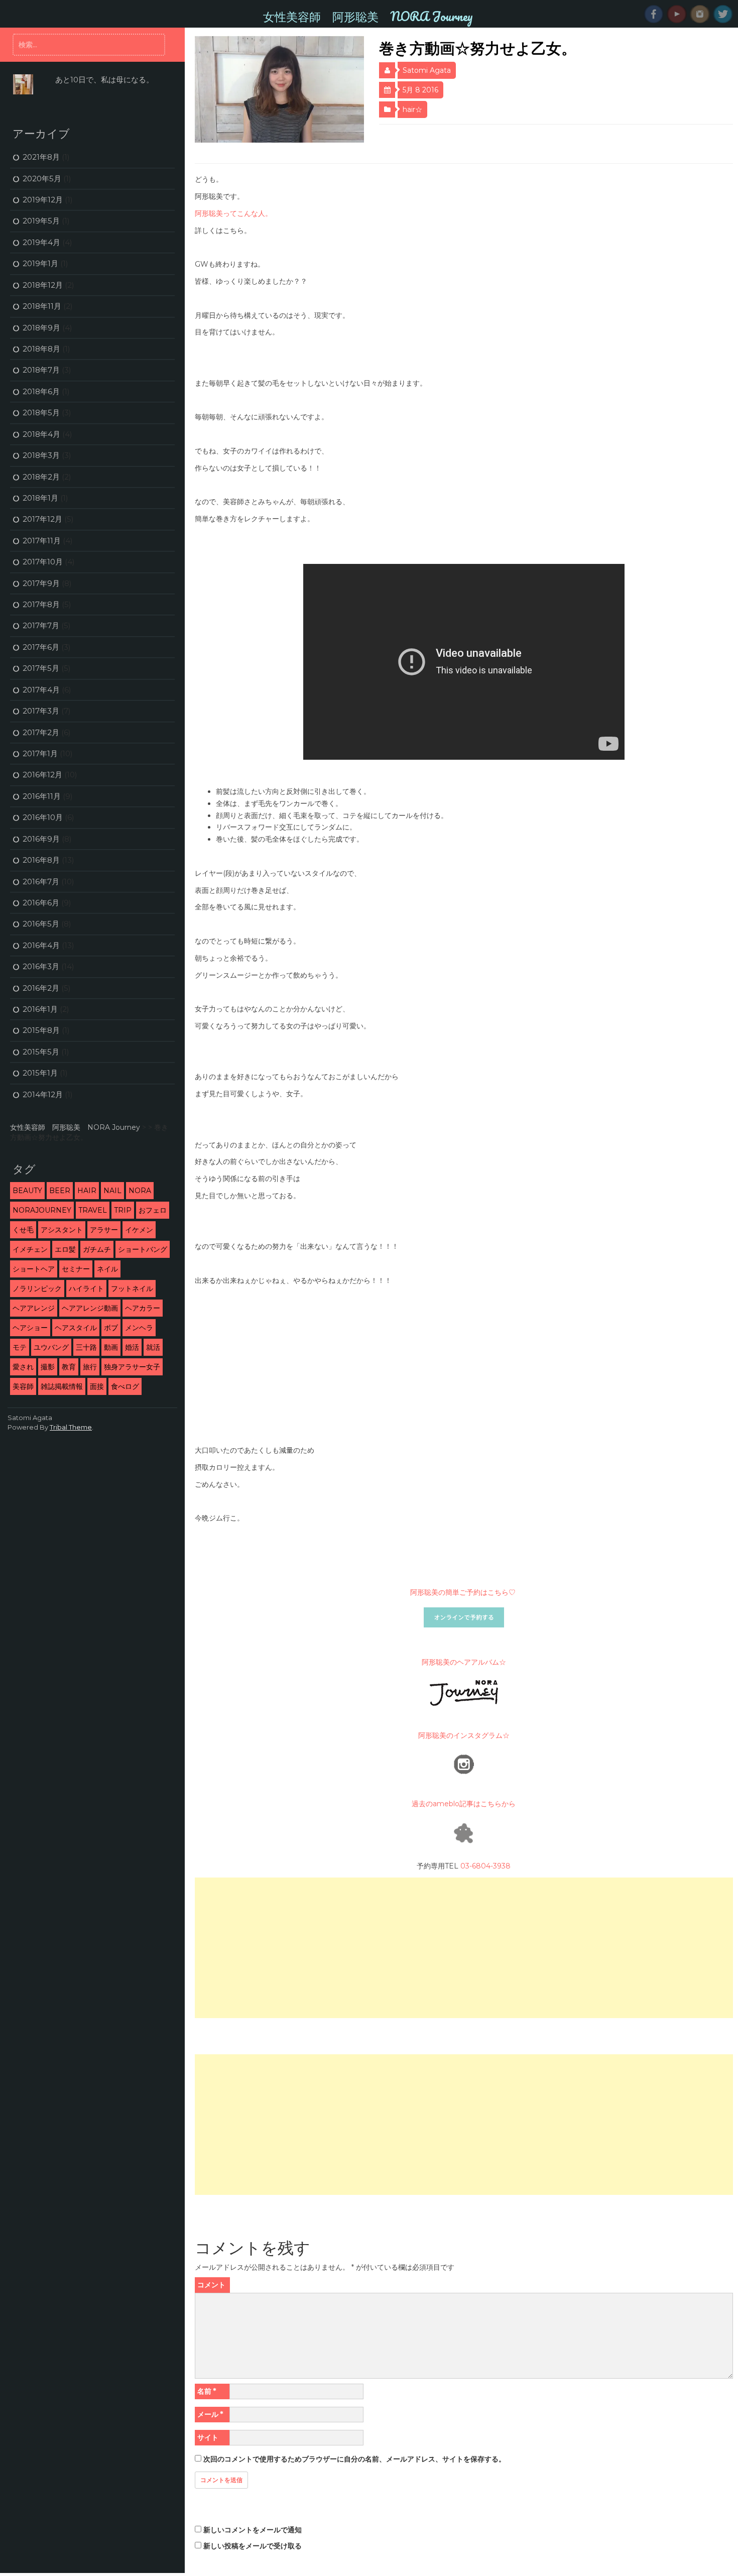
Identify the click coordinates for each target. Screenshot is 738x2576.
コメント (211, 2285)
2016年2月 (41, 988)
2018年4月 (41, 434)
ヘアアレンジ (34, 1308)
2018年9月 (41, 328)
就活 (153, 1347)
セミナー (76, 1269)
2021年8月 (41, 157)
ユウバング (51, 1347)
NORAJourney (42, 1210)
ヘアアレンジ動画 (90, 1308)
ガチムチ (97, 1249)
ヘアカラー (143, 1308)
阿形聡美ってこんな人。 (233, 213)
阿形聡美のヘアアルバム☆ (464, 1662)
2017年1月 (40, 753)
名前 (207, 2391)
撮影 (48, 1367)
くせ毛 (23, 1230)
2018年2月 (41, 477)
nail (112, 1191)
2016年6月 (41, 903)
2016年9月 (41, 839)
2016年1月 (40, 1009)
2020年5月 (42, 179)
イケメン (139, 1230)
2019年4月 (41, 242)
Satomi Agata (427, 70)
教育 (69, 1367)
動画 (111, 1347)
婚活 (132, 1347)
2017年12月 (42, 519)
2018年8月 (41, 349)
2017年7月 (41, 625)
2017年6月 (41, 647)
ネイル (107, 1269)
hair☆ (412, 109)
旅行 (90, 1367)
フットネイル (132, 1289)
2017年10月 (43, 562)
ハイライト (86, 1289)
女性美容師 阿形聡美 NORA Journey (368, 16)
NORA (140, 1191)
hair (87, 1191)
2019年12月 (43, 200)
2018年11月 (42, 306)
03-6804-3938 (485, 1866)
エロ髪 (65, 1249)
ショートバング (143, 1249)
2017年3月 (41, 711)
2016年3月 (41, 966)
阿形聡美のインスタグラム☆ (464, 1735)
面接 (97, 1386)
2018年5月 (41, 413)
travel (93, 1210)
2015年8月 (41, 1030)
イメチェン (30, 1249)
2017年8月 (41, 604)
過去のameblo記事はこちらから (464, 1804)
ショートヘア (34, 1269)
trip (123, 1210)
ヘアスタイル (76, 1328)
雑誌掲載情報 (62, 1386)
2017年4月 (41, 690)
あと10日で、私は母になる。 (104, 80)
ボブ (111, 1328)
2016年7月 (41, 882)
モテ (20, 1347)
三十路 (86, 1347)
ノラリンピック (37, 1289)
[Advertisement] (464, 1948)
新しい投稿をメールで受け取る (253, 2546)
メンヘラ (139, 1328)
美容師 (23, 1386)
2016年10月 (43, 817)
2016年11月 (42, 796)
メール (210, 2414)
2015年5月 (41, 1052)
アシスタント (62, 1230)
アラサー (104, 1230)
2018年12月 (43, 285)
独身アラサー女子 (132, 1367)
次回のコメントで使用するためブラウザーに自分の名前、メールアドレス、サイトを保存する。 (354, 2459)
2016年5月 (41, 924)
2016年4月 (41, 945)
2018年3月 (41, 455)
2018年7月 (41, 370)
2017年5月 (41, 668)
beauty (27, 1191)
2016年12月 (42, 775)
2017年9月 (41, 583)
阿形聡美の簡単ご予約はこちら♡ (464, 1592)
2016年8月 (41, 860)
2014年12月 (43, 1094)
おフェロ (153, 1210)
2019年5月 (41, 221)
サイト (208, 2437)
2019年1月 (40, 263)
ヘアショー (30, 1328)
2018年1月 (40, 498)
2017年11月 (42, 541)
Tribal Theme (71, 1427)
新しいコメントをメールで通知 (253, 2530)
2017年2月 (41, 732)
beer (60, 1191)
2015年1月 (40, 1073)
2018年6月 (41, 391)
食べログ (125, 1386)
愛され (23, 1367)
